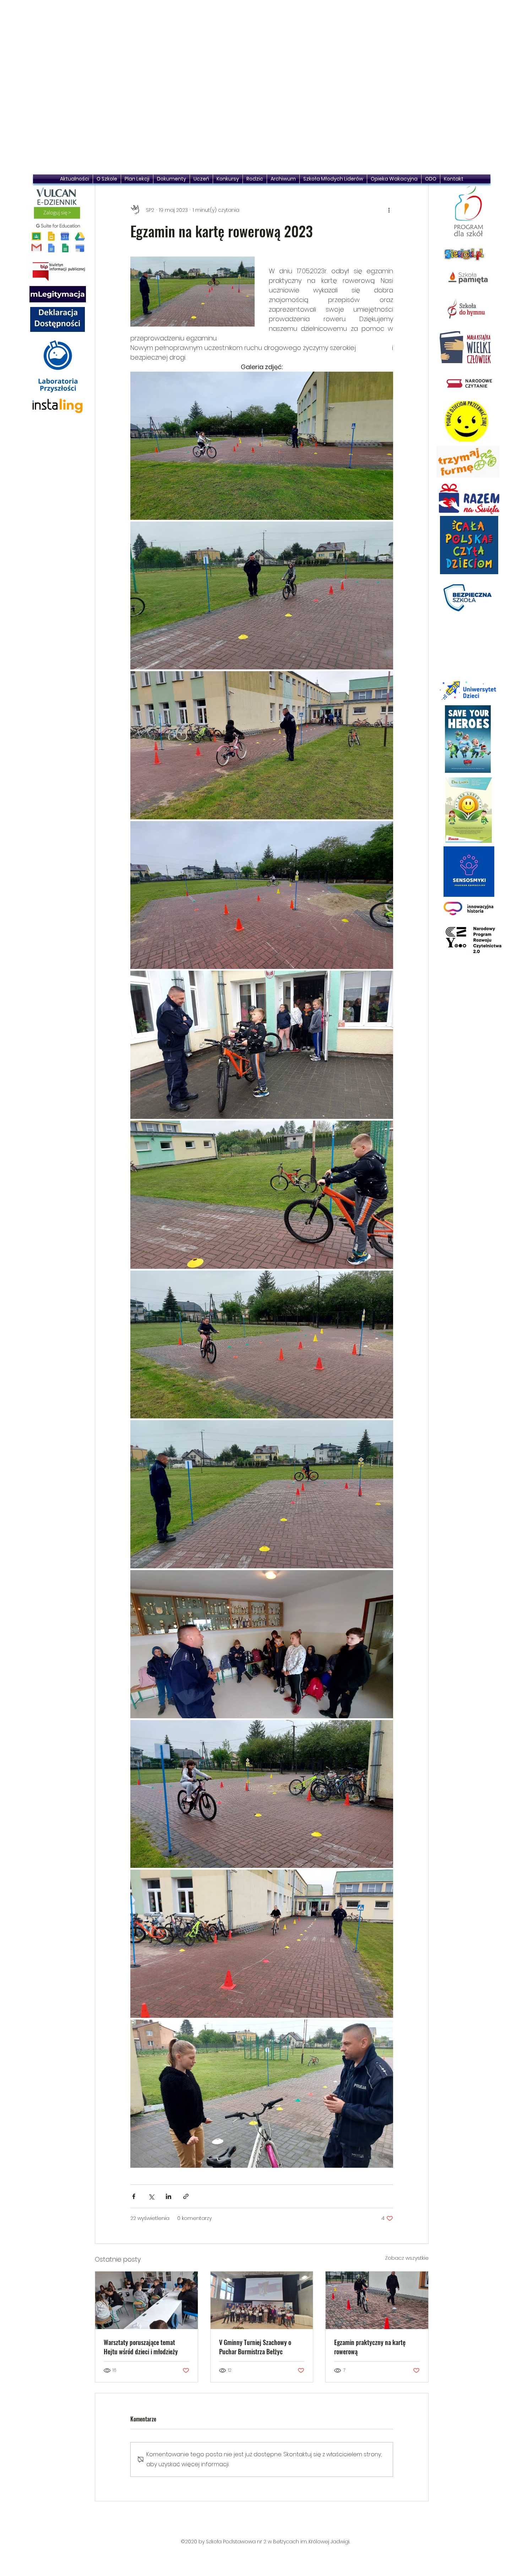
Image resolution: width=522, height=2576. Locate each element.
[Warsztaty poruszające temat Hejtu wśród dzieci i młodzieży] (146, 2300)
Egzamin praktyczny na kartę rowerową (370, 2347)
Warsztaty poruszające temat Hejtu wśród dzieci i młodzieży (141, 2347)
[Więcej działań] (389, 210)
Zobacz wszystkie (407, 2258)
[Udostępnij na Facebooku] (134, 2196)
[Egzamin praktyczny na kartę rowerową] (377, 2300)
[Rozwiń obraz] (262, 446)
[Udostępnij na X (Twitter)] (151, 2196)
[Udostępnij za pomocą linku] (186, 2196)
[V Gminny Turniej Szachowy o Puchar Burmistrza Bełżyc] (262, 2300)
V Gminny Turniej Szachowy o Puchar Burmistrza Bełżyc (255, 2347)
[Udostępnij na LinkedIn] (168, 2196)
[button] (262, 89)
